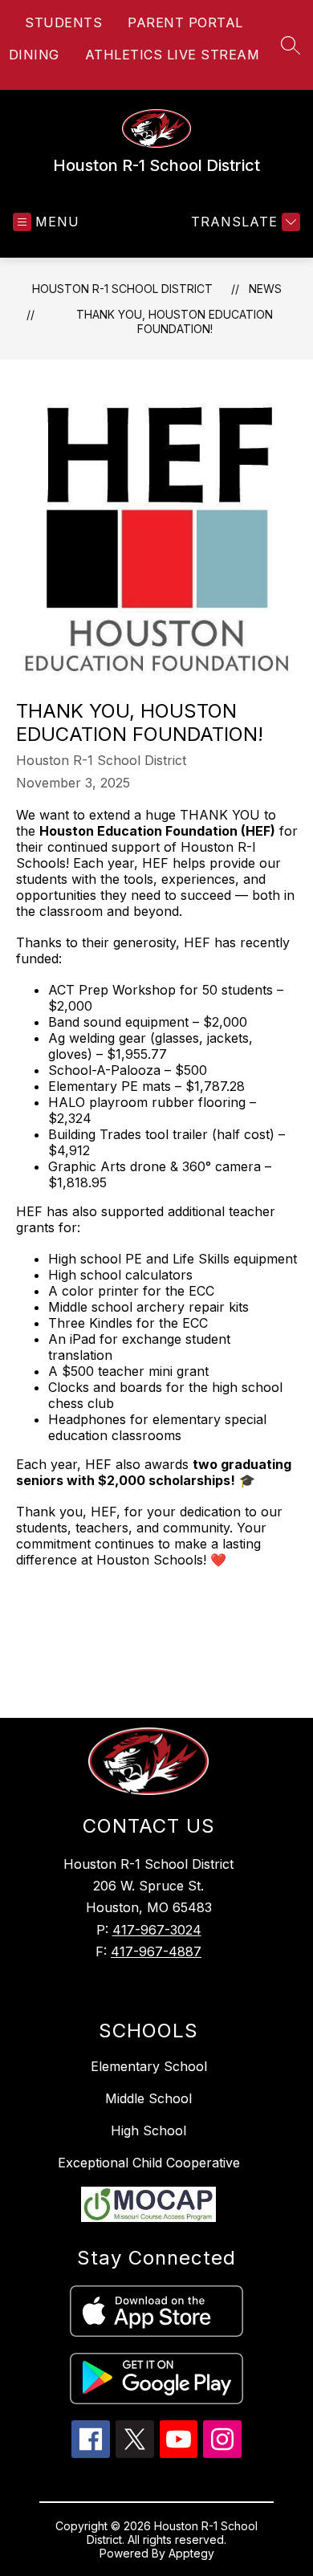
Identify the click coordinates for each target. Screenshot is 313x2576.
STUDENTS (63, 22)
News (265, 289)
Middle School (148, 2098)
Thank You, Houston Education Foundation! (175, 321)
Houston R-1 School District (122, 289)
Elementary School (149, 2066)
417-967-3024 (157, 1930)
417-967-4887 (156, 1951)
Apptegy (191, 2553)
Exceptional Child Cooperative (149, 2163)
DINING (34, 55)
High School (148, 2130)
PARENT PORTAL (185, 22)
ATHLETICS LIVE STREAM (173, 55)
